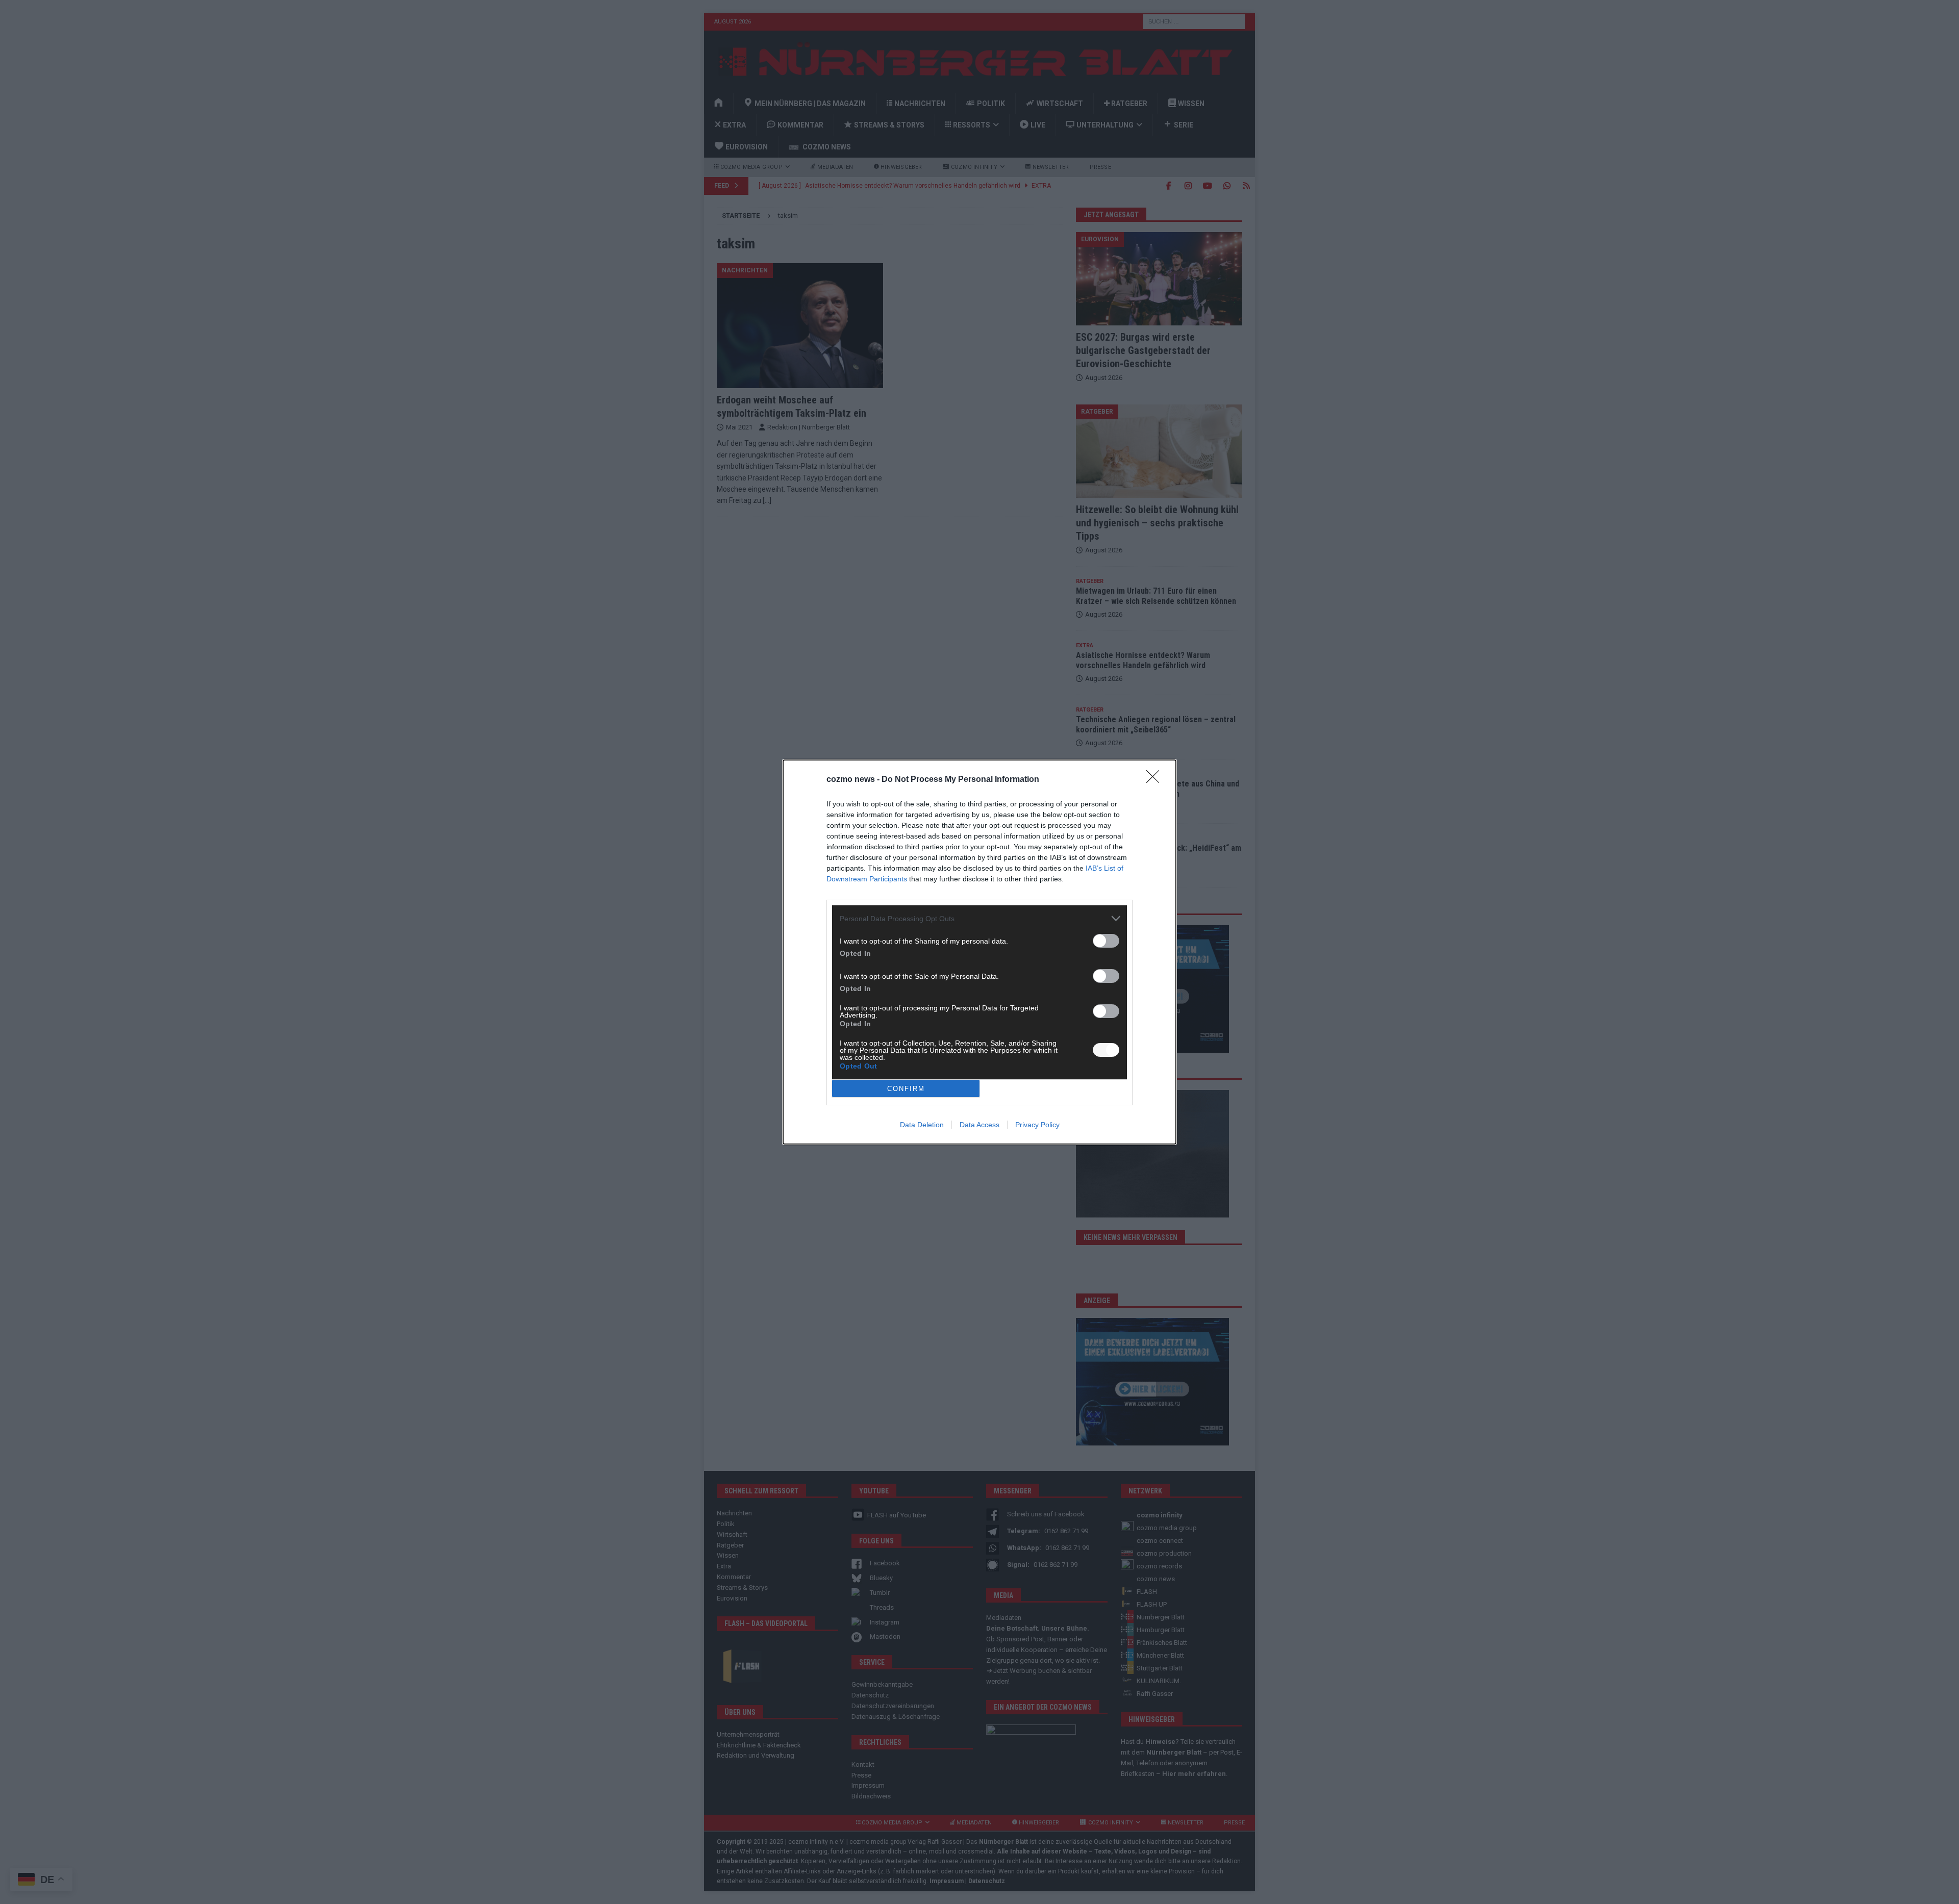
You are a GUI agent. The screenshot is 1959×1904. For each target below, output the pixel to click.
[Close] (1156, 780)
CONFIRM (906, 1089)
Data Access (979, 1125)
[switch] (1106, 941)
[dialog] (979, 952)
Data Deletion (922, 1125)
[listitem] (979, 918)
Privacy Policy (1037, 1125)
